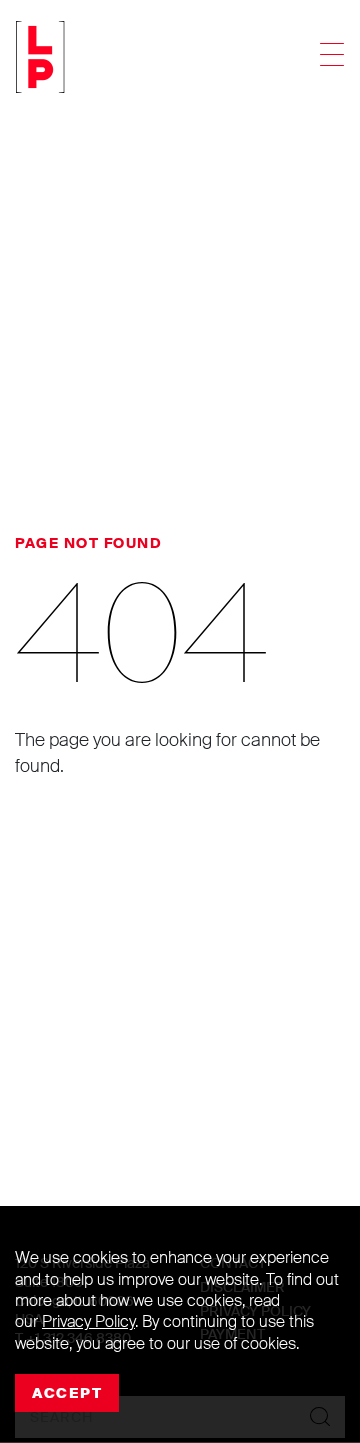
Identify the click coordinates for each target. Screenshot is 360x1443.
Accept (67, 1393)
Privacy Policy (88, 1321)
